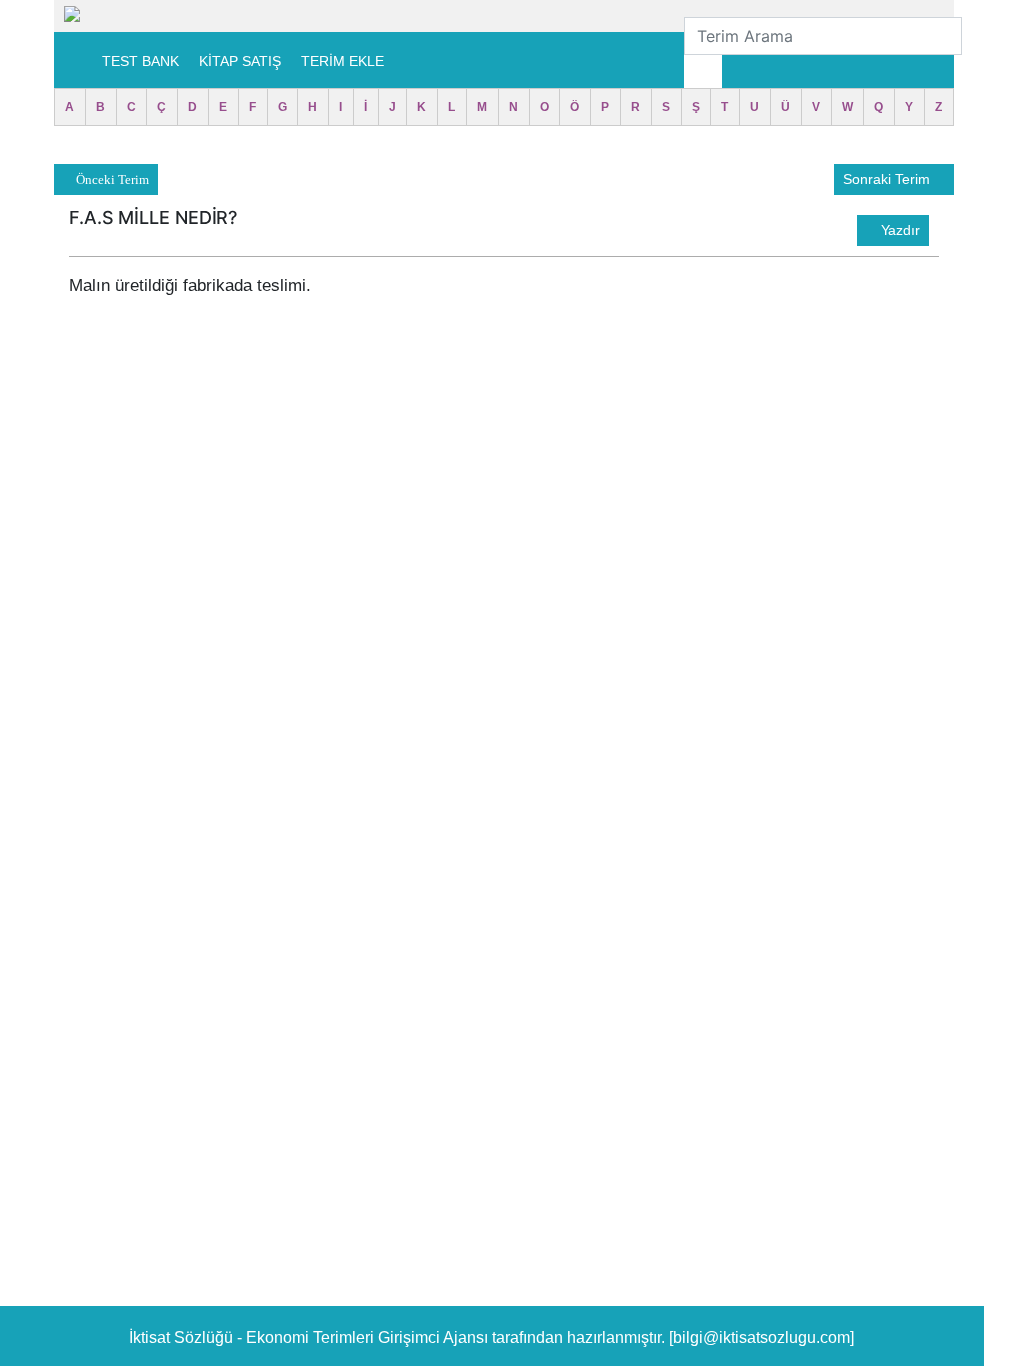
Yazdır (898, 230)
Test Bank (140, 61)
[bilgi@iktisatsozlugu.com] (761, 1337)
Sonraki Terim (888, 179)
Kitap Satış (240, 61)
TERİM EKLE (342, 61)
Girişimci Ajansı (435, 1337)
